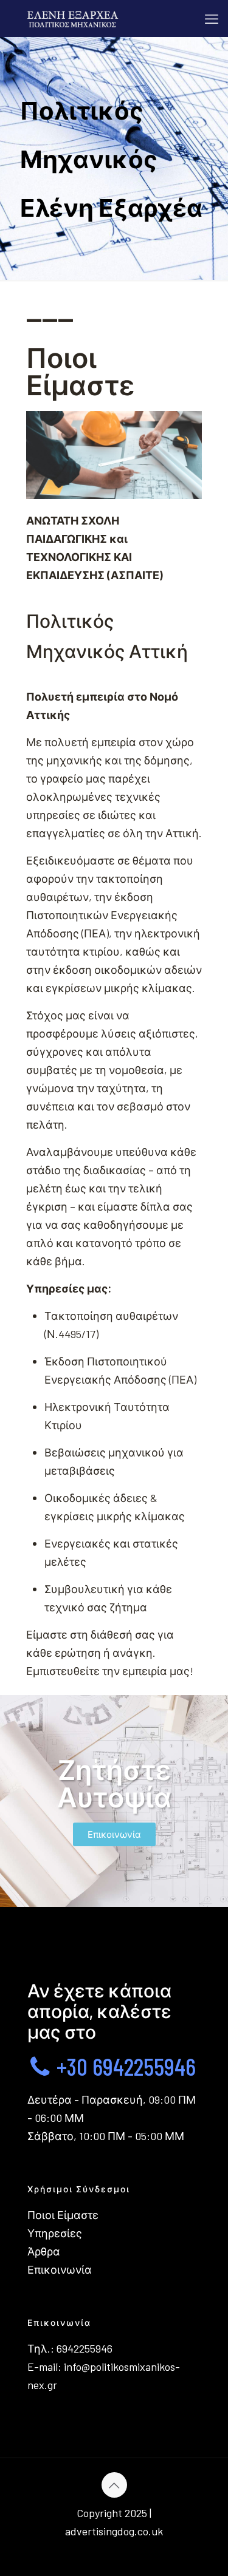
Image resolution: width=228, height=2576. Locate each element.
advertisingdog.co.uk (114, 2531)
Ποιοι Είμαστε (63, 2215)
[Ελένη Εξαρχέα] (71, 18)
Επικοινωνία (60, 2269)
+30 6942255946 (124, 2066)
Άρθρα (44, 2251)
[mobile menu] (212, 18)
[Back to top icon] (114, 2485)
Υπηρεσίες (55, 2233)
